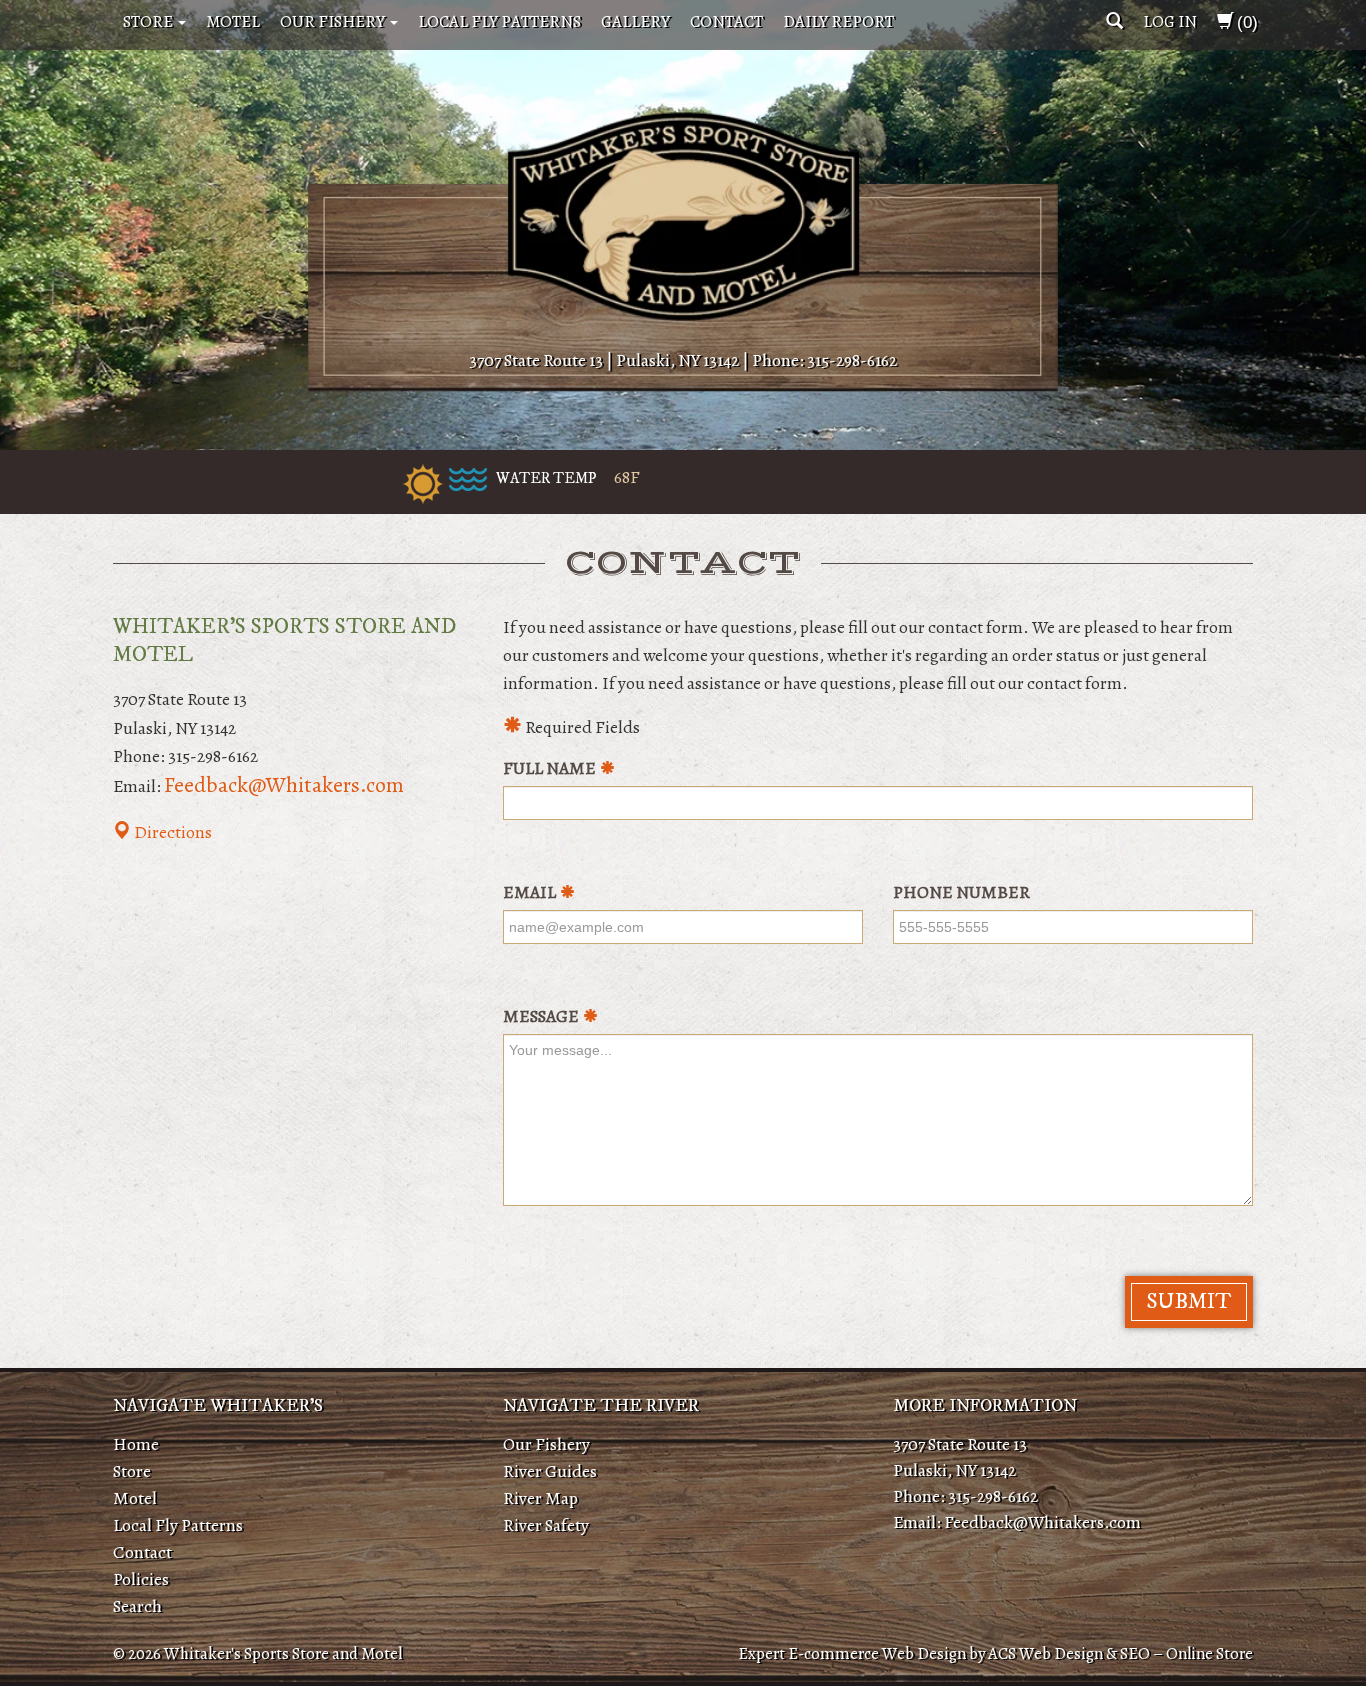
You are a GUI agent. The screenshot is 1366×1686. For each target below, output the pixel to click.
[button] (1114, 21)
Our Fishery (334, 21)
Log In (1170, 21)
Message (541, 1016)
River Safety (546, 1525)
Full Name (549, 768)
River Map (540, 1498)
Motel (233, 21)
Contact (726, 21)
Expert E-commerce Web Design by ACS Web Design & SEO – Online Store (995, 1653)
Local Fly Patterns (499, 21)
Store (149, 21)
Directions (171, 832)
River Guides (550, 1471)
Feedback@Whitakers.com (284, 785)
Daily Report (838, 21)
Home (136, 1444)
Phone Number (961, 892)
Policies (141, 1579)
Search (137, 1606)
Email (529, 892)
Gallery (635, 21)
